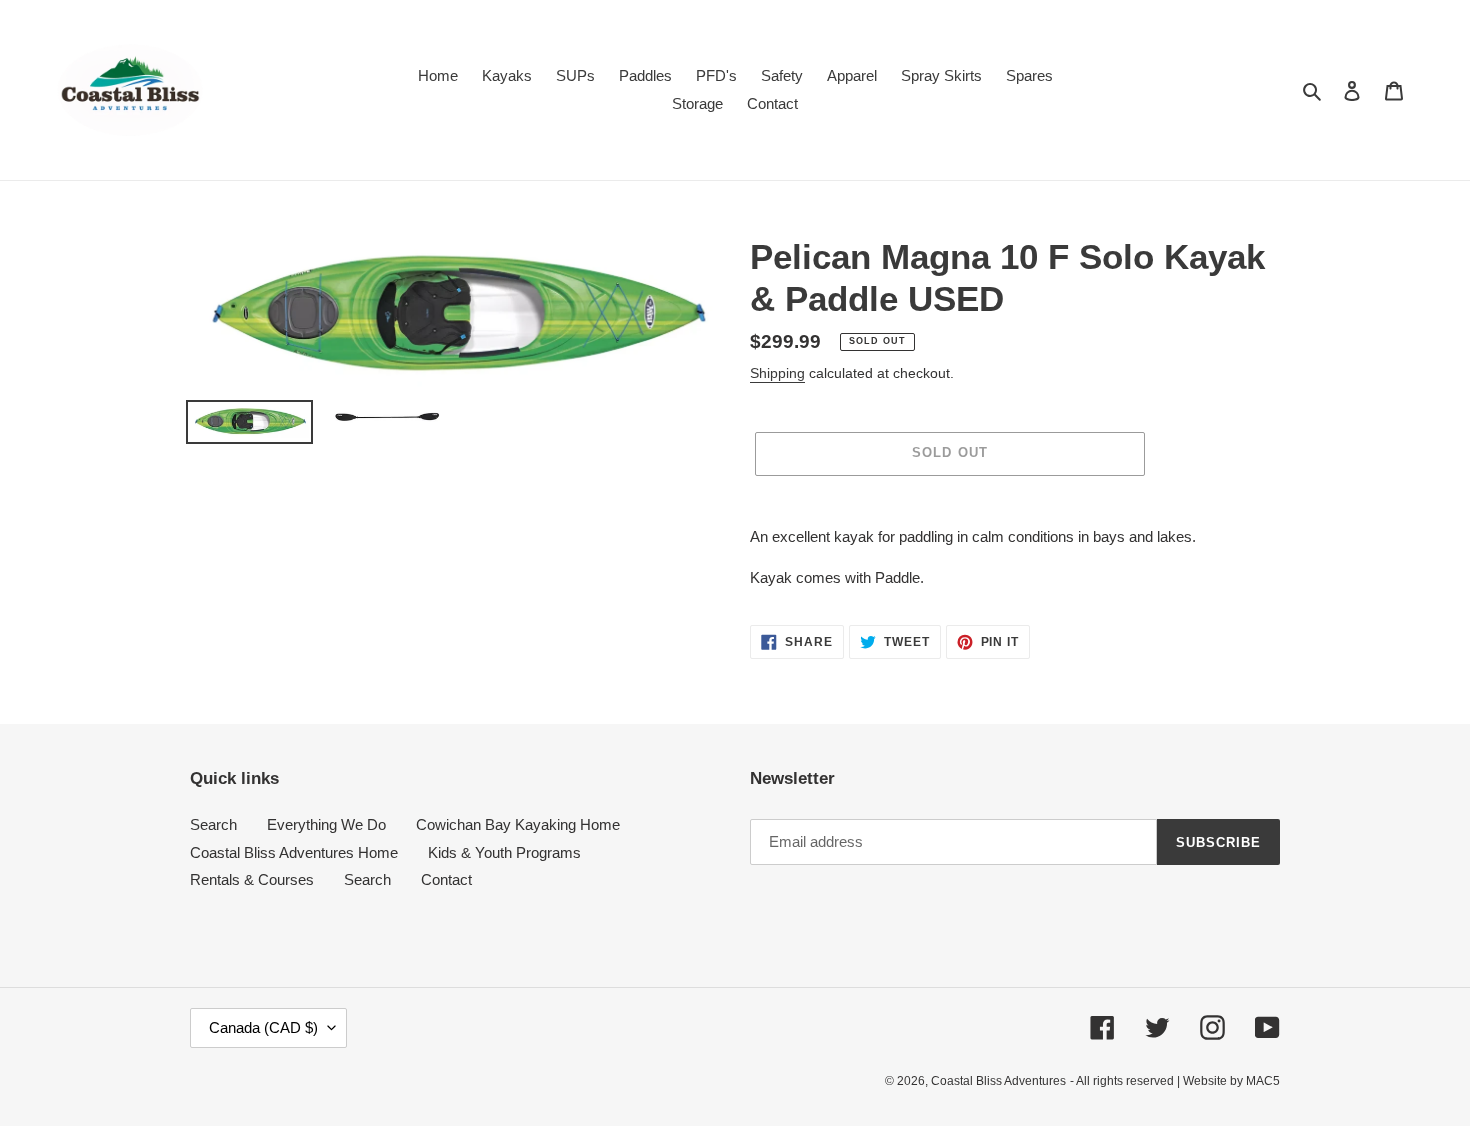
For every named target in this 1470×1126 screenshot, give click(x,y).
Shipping (777, 373)
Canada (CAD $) (263, 1027)
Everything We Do (326, 824)
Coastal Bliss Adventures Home (294, 852)
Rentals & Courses (252, 879)
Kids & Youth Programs (504, 852)
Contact (446, 879)
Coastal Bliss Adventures (998, 1081)
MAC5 (1263, 1081)
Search (213, 824)
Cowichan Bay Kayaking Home (518, 824)
